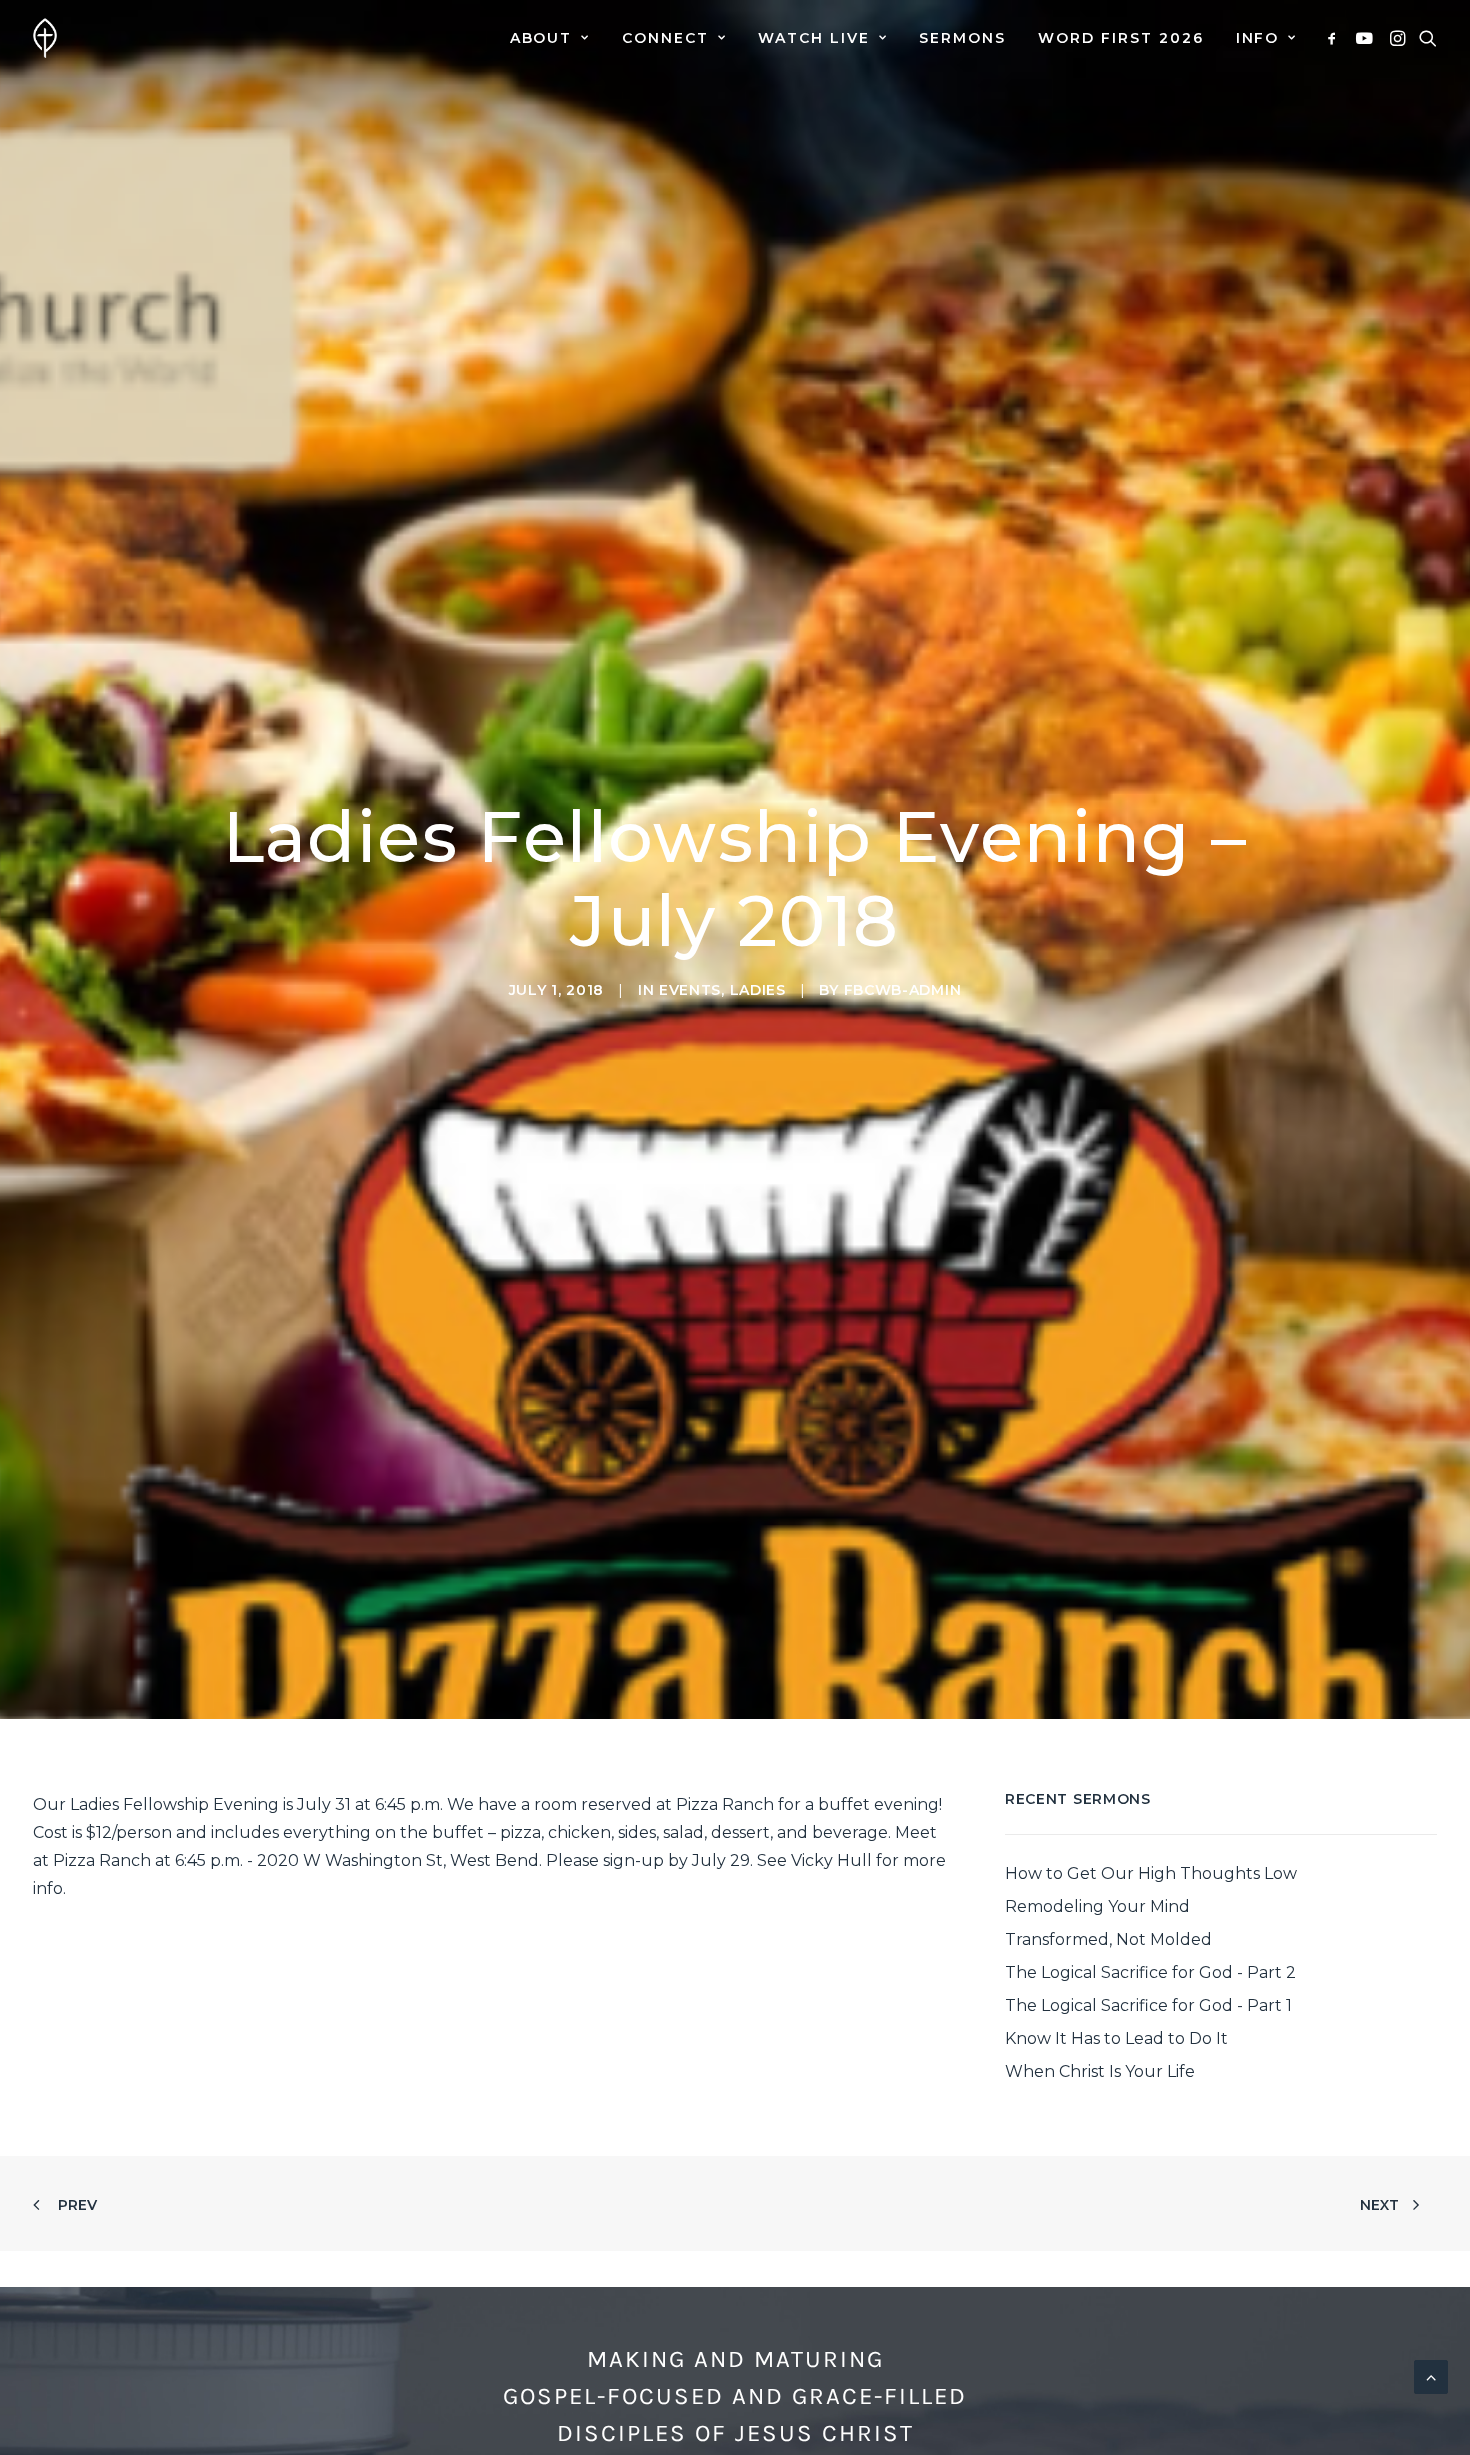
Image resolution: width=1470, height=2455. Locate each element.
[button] (1335, 38)
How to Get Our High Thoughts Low (1151, 1873)
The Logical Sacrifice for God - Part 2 (1150, 1972)
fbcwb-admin (903, 990)
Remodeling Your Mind (1097, 1906)
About (541, 38)
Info (1258, 38)
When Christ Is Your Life (1100, 2071)
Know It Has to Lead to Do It (1116, 2038)
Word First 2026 (1120, 38)
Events (690, 990)
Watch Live (814, 38)
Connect (665, 38)
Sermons (962, 38)
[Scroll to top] (1431, 2375)
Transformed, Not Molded (1108, 1939)
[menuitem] (550, 38)
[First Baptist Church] (45, 38)
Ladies (758, 990)
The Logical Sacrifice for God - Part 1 (1148, 2005)
